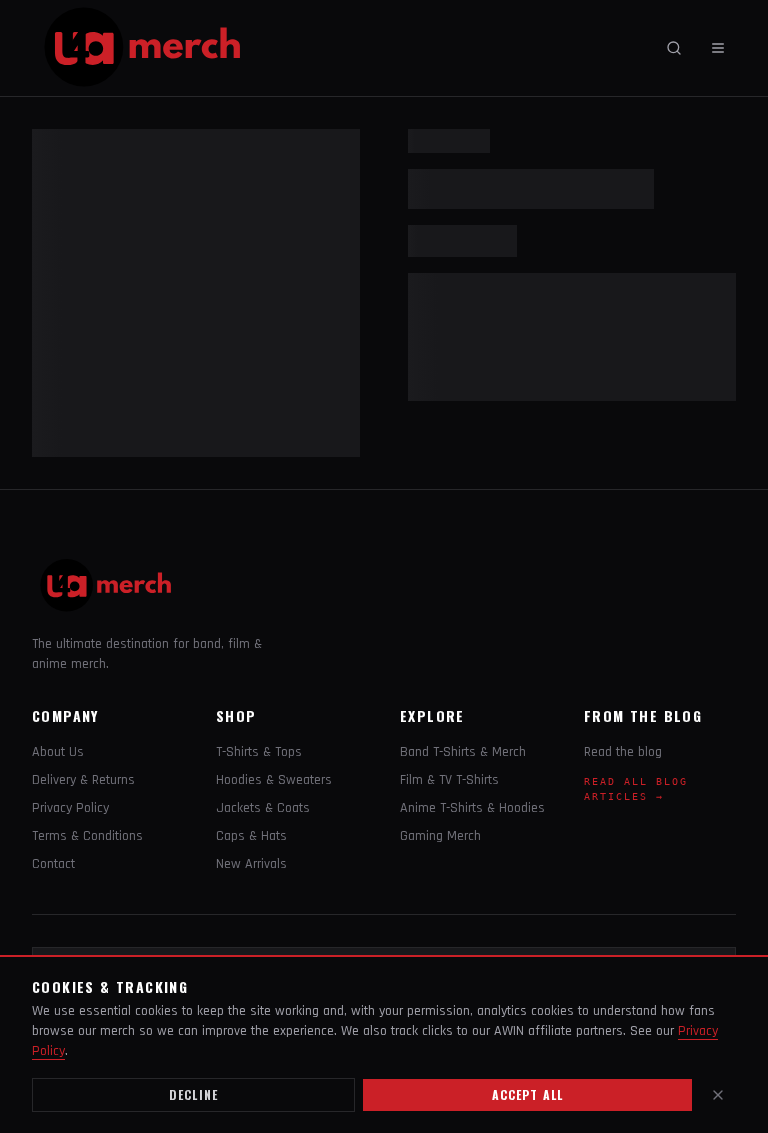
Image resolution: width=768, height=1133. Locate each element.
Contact (53, 864)
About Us (58, 752)
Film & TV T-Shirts (449, 780)
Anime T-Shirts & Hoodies (472, 808)
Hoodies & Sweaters (274, 780)
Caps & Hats (251, 836)
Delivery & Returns (83, 780)
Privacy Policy (70, 808)
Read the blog (623, 752)
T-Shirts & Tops (259, 752)
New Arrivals (251, 864)
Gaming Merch (440, 836)
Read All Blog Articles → (636, 789)
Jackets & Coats (263, 808)
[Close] (718, 1095)
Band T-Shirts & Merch (463, 752)
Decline (193, 1094)
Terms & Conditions (87, 836)
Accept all (528, 1094)
